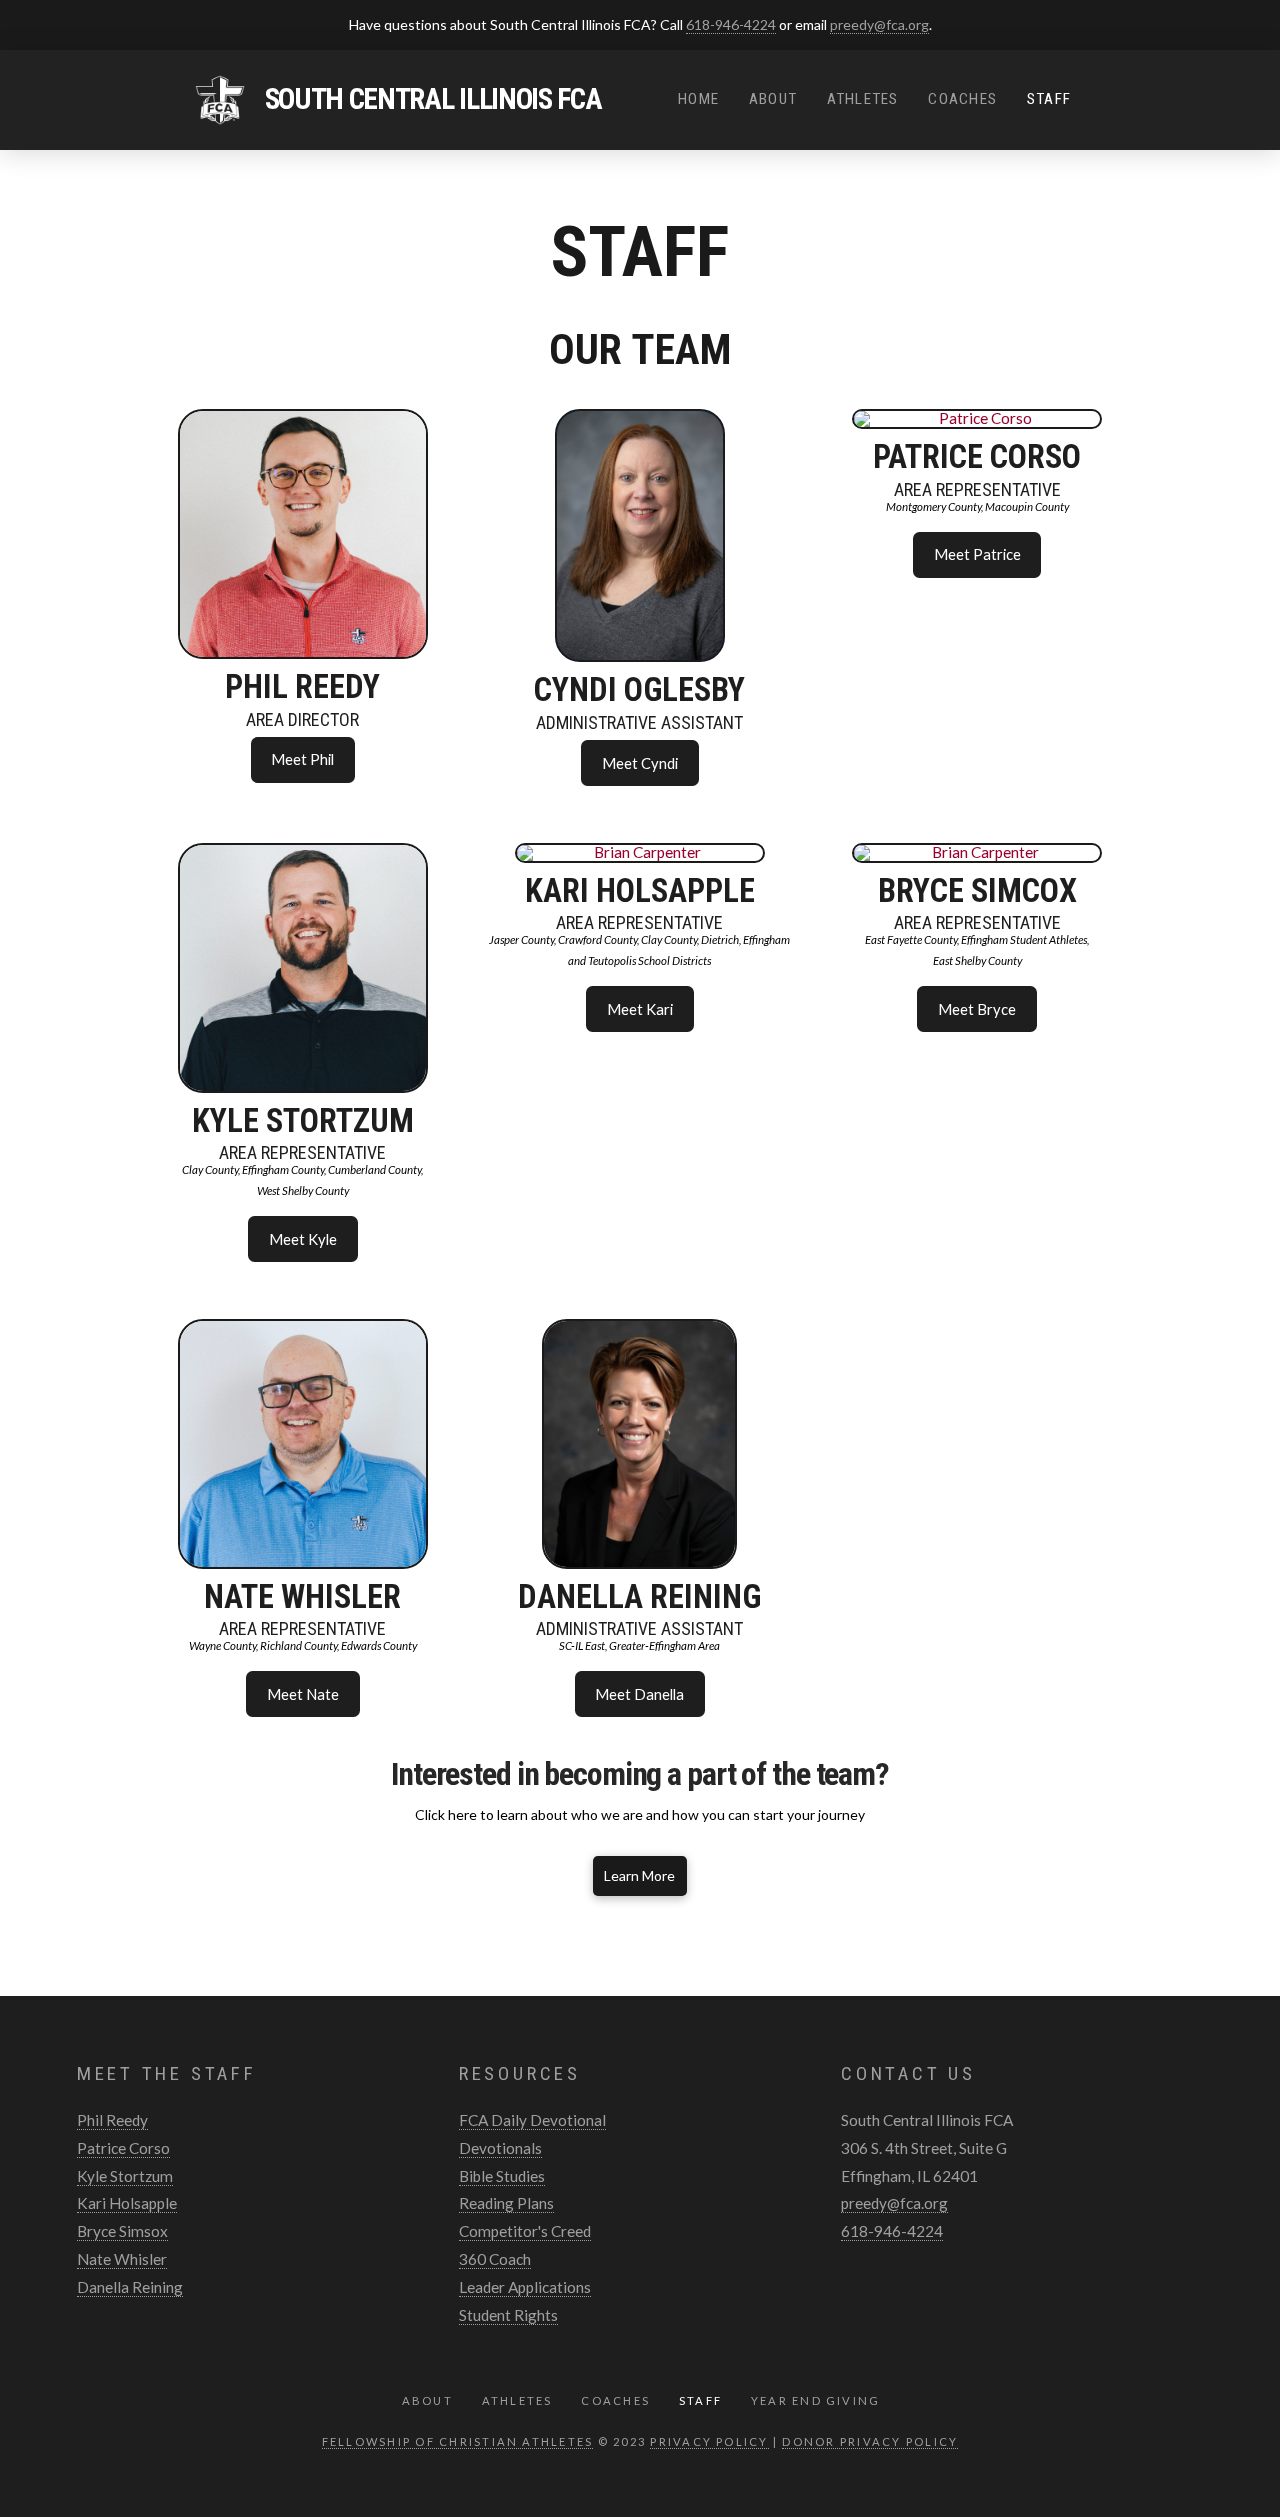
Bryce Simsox (122, 2231)
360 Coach (495, 2259)
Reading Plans (506, 2203)
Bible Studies (502, 2176)
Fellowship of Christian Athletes (458, 2441)
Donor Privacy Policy (870, 2441)
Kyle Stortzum (125, 2176)
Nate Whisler (122, 2259)
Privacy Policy (709, 2441)
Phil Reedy (112, 2120)
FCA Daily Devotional (532, 2120)
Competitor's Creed (525, 2231)
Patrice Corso (123, 2148)
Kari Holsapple (127, 2203)
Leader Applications (525, 2287)
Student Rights (508, 2315)
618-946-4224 (731, 24)
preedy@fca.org (879, 24)
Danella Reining (130, 2287)
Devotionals (500, 2148)
